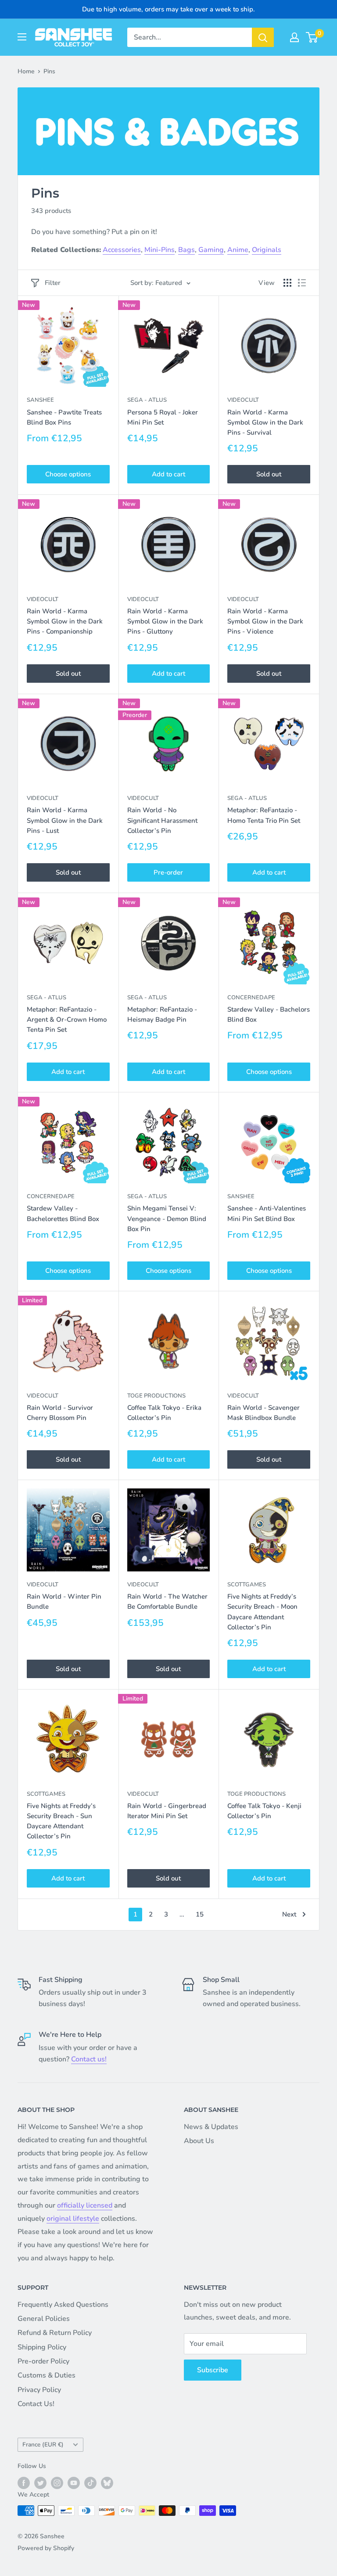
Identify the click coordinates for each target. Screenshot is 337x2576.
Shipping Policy (42, 2347)
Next (289, 1914)
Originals (267, 250)
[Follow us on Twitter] (40, 2483)
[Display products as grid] (287, 283)
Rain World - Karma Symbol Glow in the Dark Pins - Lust (65, 820)
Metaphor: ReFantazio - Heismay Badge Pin (162, 1014)
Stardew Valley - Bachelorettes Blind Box (63, 1213)
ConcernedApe (251, 998)
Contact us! (89, 2059)
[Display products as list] (302, 283)
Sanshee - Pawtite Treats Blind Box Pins (64, 417)
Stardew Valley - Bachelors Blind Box (269, 1014)
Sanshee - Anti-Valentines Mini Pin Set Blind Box (267, 1213)
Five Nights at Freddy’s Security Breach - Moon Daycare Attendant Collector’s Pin (262, 1612)
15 (200, 1914)
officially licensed (85, 2205)
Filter (53, 283)
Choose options (68, 474)
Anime (238, 250)
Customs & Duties (47, 2375)
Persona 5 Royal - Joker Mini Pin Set (163, 417)
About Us (199, 2141)
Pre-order (168, 872)
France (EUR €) (43, 2444)
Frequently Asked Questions (63, 2305)
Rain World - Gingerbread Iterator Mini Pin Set (167, 1811)
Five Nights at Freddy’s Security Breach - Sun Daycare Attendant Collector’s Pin (61, 1821)
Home (26, 71)
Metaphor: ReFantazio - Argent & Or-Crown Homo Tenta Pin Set (67, 1020)
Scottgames (247, 1585)
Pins (49, 71)
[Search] (263, 37)
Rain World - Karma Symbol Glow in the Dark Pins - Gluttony (165, 621)
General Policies (44, 2319)
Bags (186, 250)
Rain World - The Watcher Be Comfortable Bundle (167, 1601)
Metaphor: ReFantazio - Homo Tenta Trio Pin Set (264, 815)
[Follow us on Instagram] (57, 2483)
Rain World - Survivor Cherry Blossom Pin (60, 1413)
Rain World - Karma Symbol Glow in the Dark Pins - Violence (265, 621)
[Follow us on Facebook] (24, 2483)
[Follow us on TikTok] (90, 2483)
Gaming (211, 250)
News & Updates (211, 2127)
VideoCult (243, 400)
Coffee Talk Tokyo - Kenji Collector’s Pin (264, 1811)
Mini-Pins (160, 250)
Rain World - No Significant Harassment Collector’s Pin (162, 820)
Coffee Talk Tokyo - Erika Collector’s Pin (164, 1413)
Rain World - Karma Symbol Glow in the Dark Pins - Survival (265, 423)
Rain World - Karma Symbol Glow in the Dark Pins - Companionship (65, 621)
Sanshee (40, 400)
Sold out (269, 474)
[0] (312, 37)
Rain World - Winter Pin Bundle (64, 1601)
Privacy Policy (39, 2390)
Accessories (122, 250)
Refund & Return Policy (55, 2333)
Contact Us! (36, 2404)
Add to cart (168, 474)
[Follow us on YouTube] (74, 2483)
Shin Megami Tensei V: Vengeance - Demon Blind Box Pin (167, 1219)
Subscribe (213, 2370)
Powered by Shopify (46, 2548)
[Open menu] (22, 37)
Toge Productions (156, 1396)
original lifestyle (73, 2219)
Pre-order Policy (43, 2361)
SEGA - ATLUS (147, 400)
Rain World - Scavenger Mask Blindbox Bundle (264, 1413)
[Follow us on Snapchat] (107, 2483)
